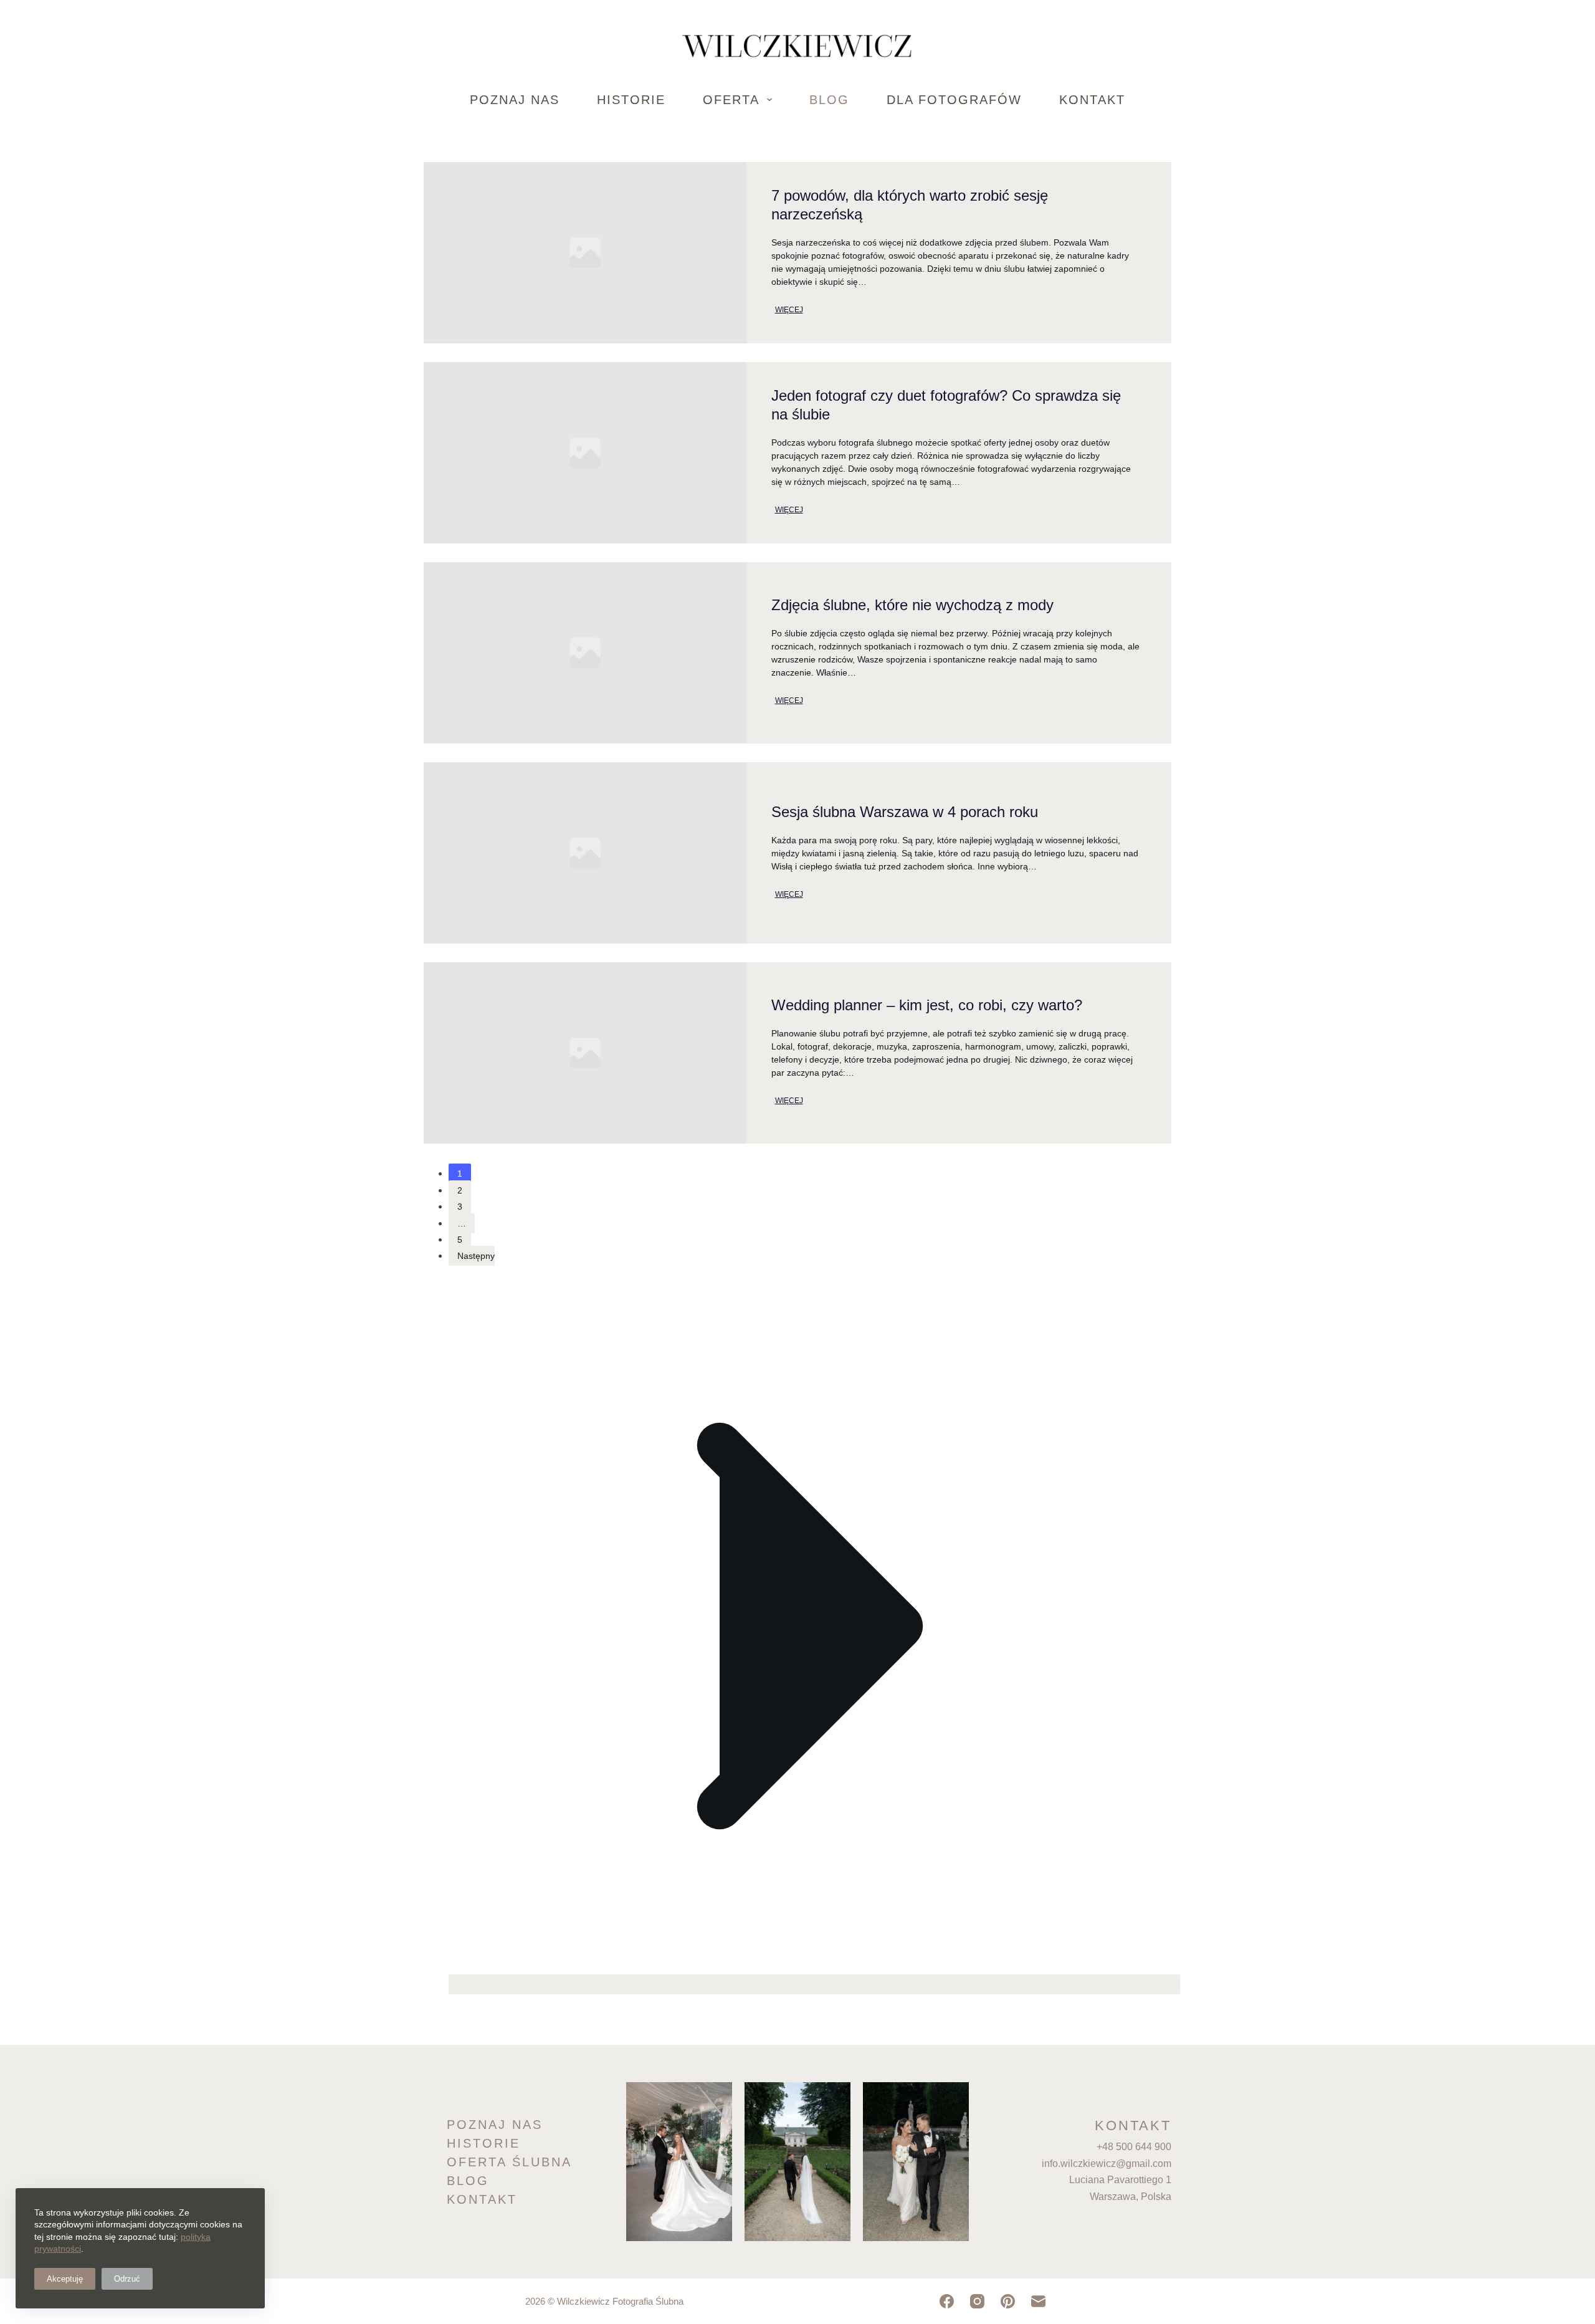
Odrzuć (127, 2279)
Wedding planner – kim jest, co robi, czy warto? (927, 1005)
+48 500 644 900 (1134, 2147)
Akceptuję (65, 2279)
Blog (829, 100)
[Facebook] (947, 2301)
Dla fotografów (954, 100)
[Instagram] (977, 2301)
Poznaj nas (515, 100)
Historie (631, 100)
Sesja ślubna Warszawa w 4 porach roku (905, 812)
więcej (789, 310)
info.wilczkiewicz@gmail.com (1107, 2164)
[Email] (1038, 2301)
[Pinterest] (1008, 2301)
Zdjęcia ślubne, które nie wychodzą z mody (912, 605)
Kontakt (1092, 100)
